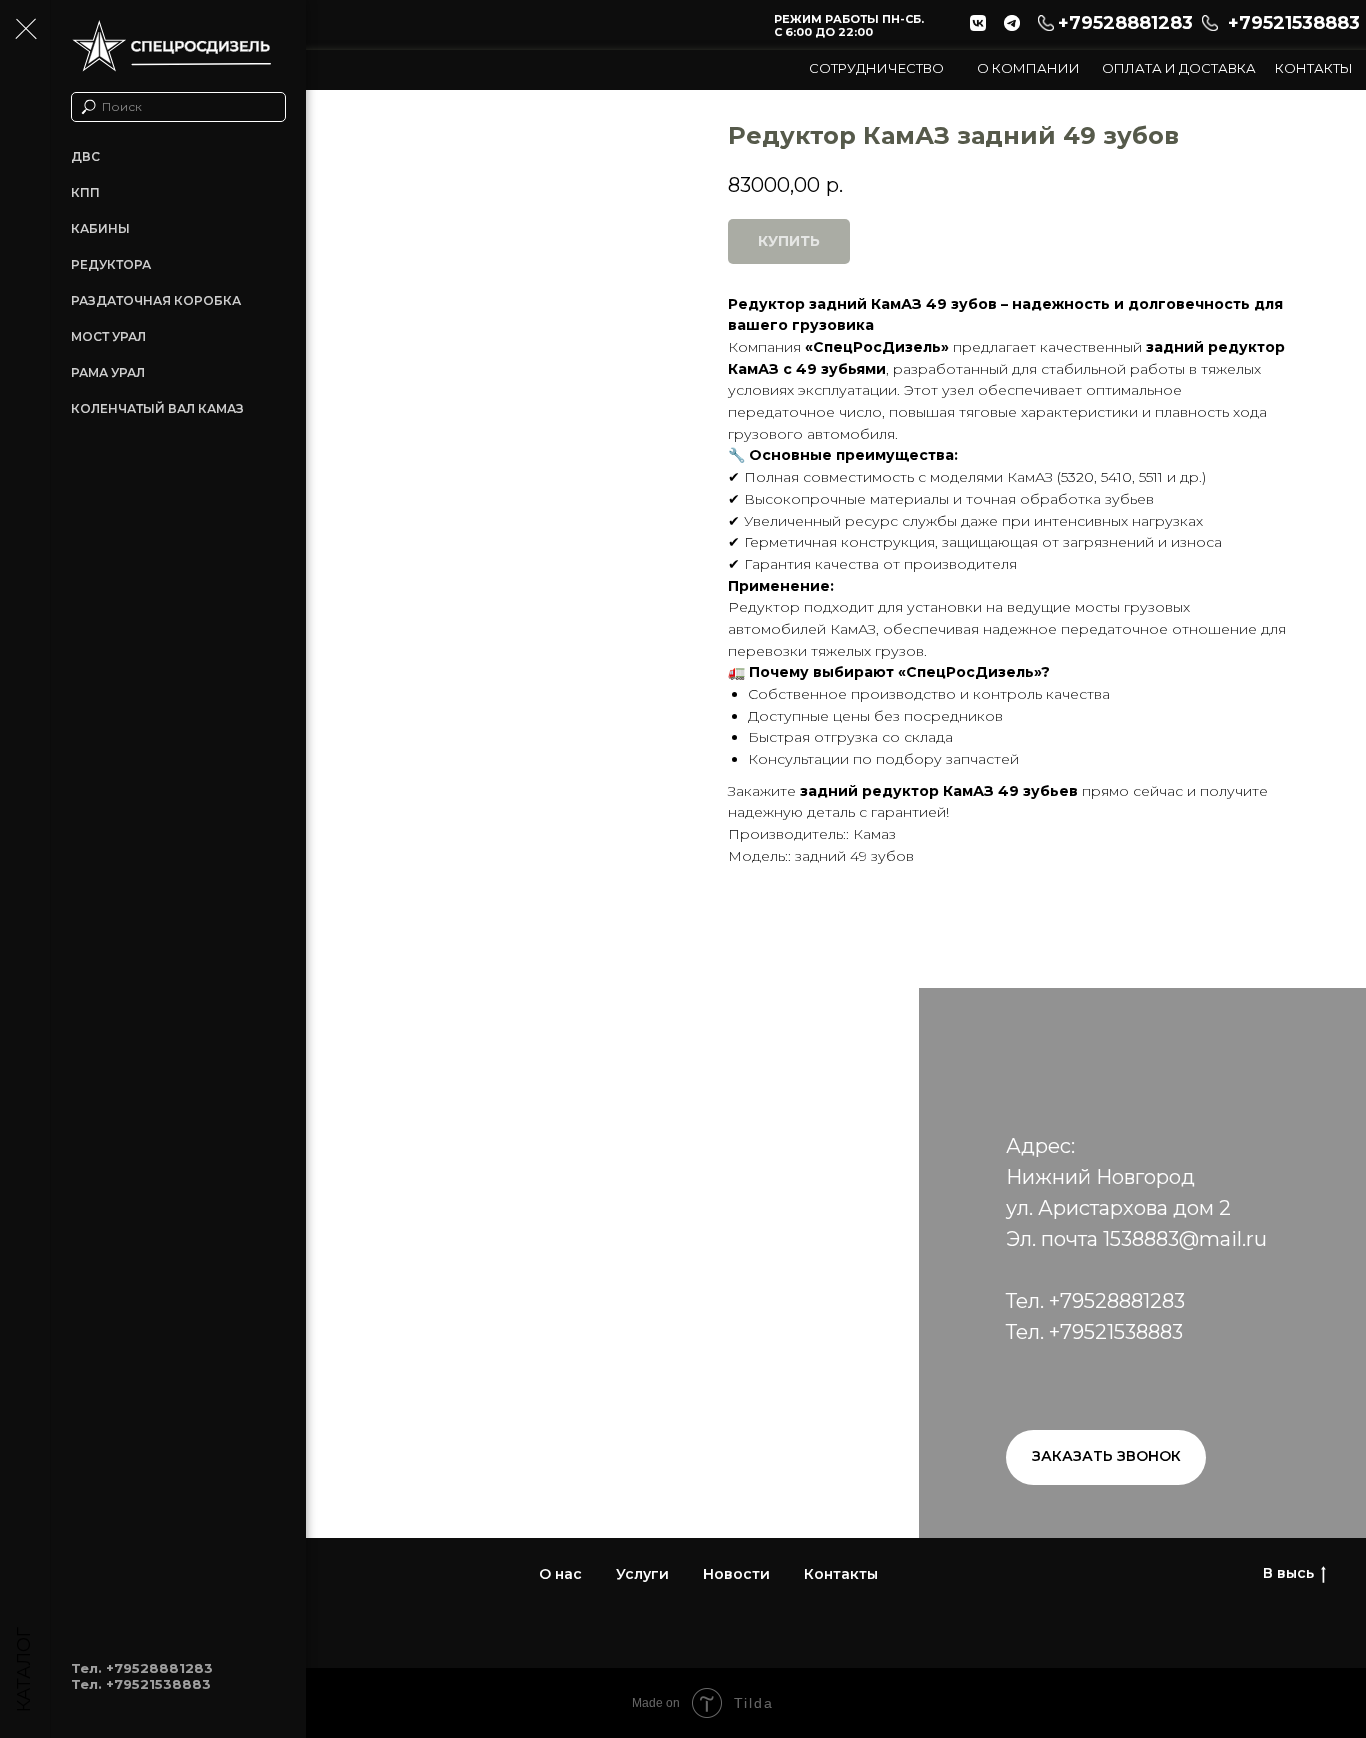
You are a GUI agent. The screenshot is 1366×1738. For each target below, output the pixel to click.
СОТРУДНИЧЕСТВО (876, 68)
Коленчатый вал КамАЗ (157, 408)
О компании (1028, 68)
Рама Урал (108, 372)
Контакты (1314, 68)
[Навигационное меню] (25, 30)
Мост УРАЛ (108, 336)
